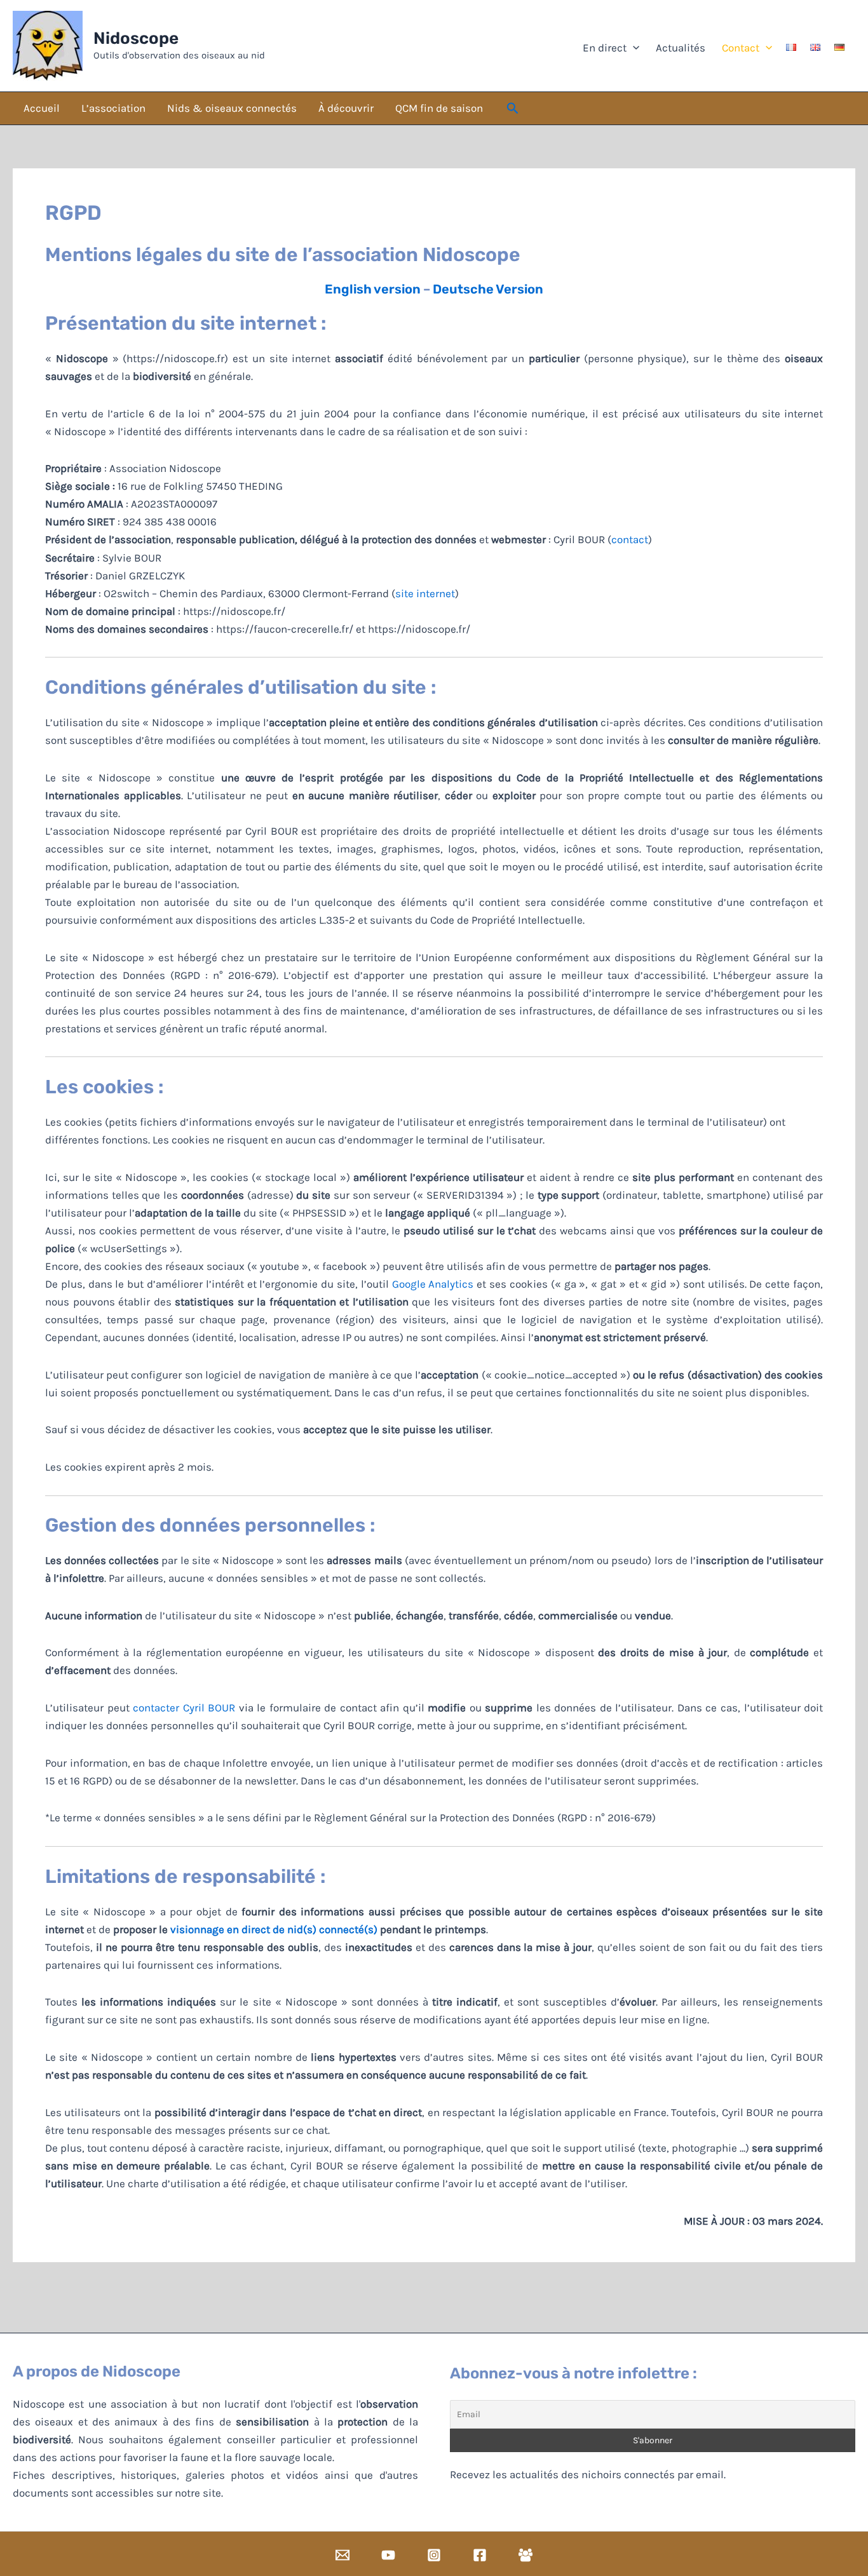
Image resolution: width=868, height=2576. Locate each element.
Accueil (42, 108)
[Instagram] (434, 2555)
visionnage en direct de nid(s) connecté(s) (274, 1929)
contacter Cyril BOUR (184, 1708)
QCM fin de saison (439, 108)
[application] (633, 48)
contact (630, 539)
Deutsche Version (488, 289)
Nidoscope (136, 38)
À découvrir (346, 108)
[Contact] (342, 2555)
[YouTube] (388, 2555)
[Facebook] (480, 2555)
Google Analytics (433, 1284)
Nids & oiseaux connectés (232, 108)
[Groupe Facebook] (526, 2555)
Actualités (679, 48)
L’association (113, 108)
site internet (425, 593)
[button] (513, 109)
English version (373, 289)
